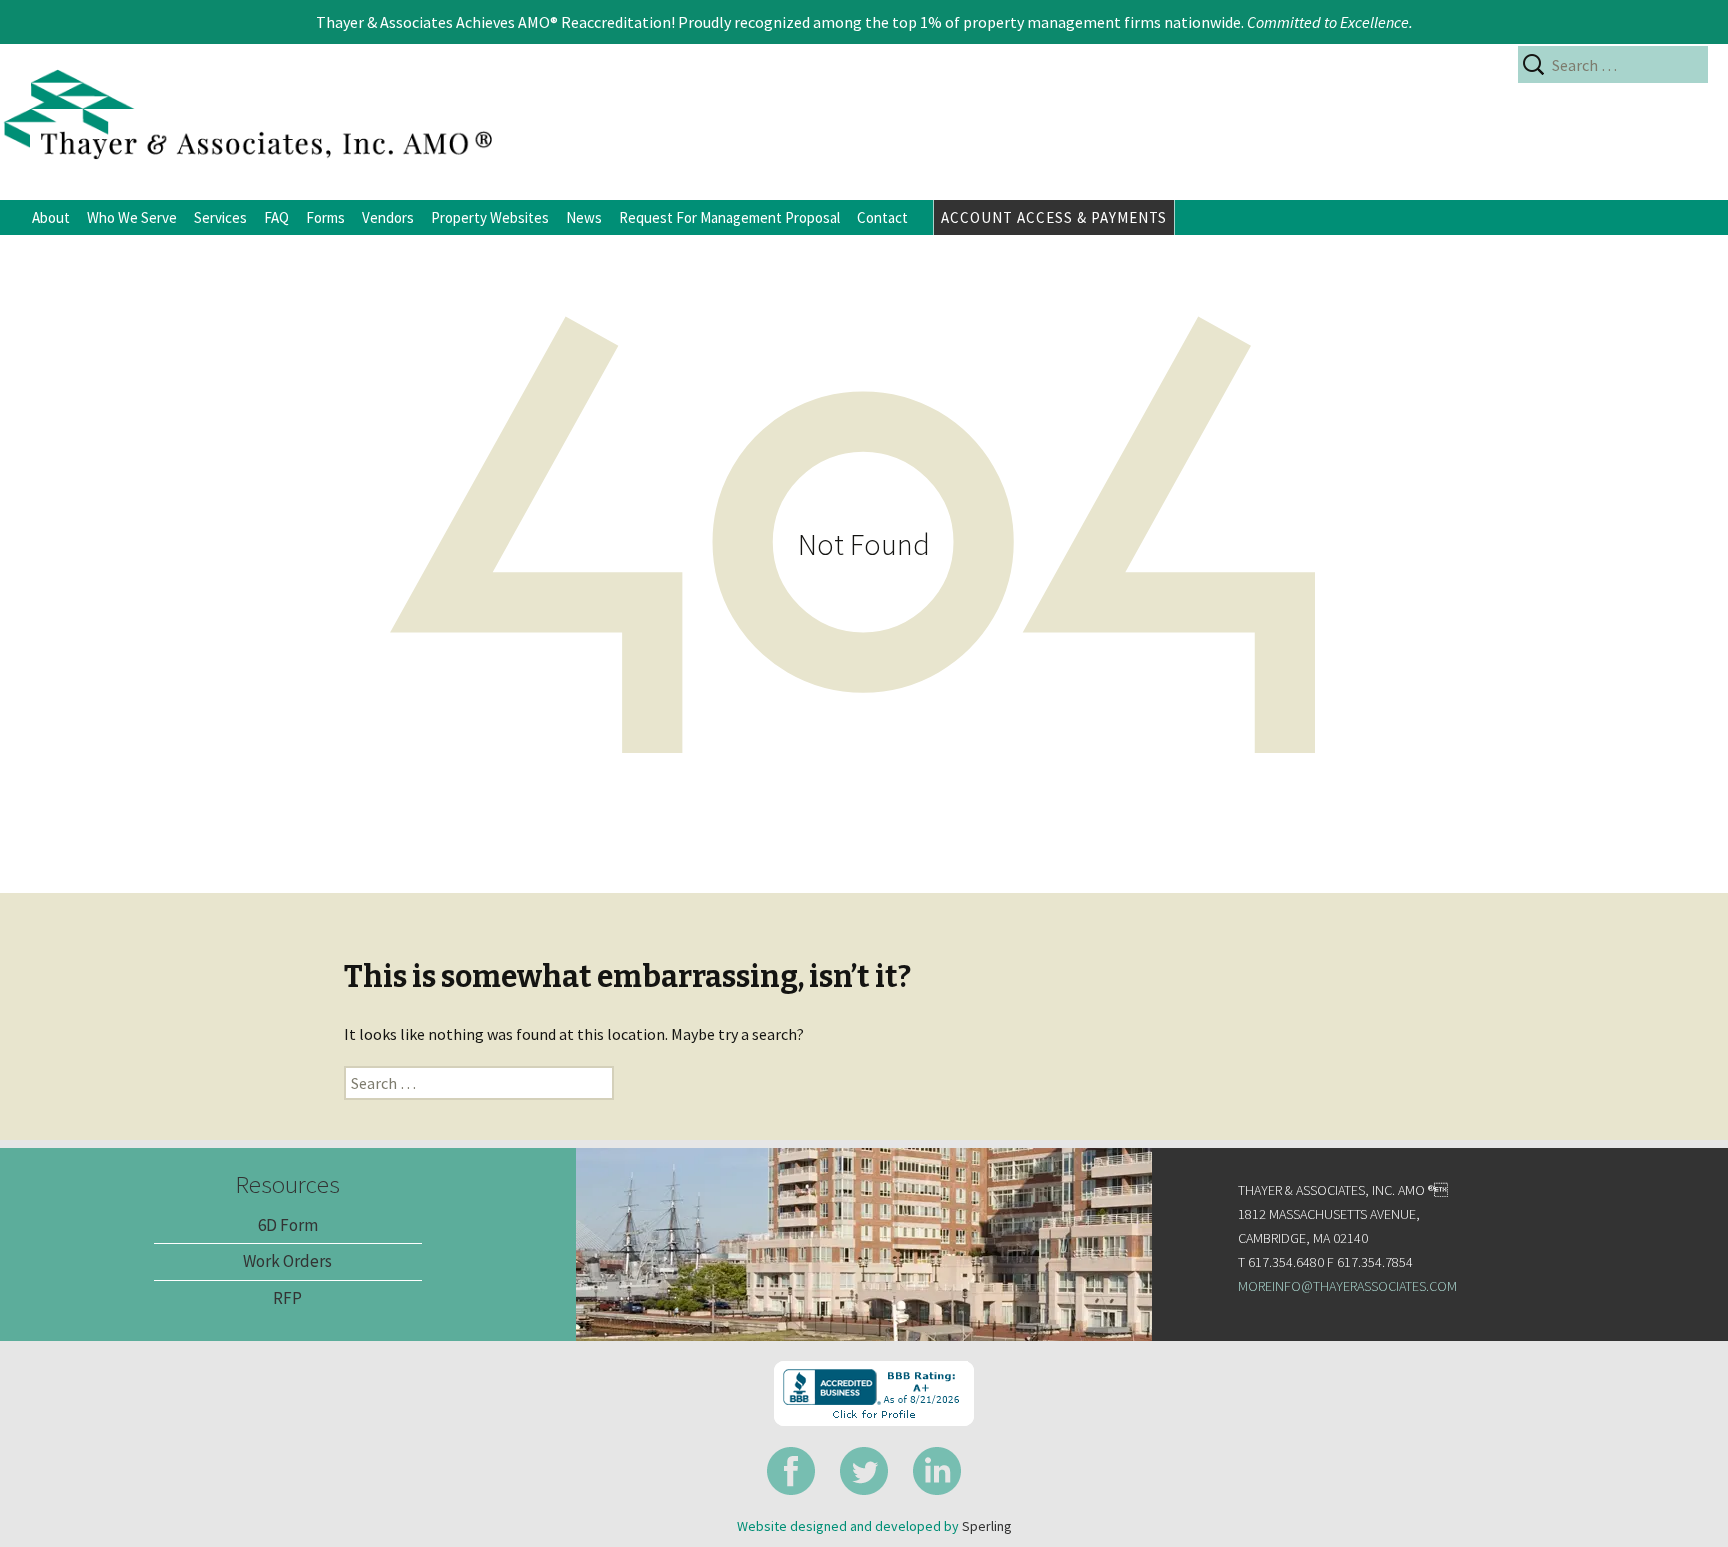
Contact (882, 217)
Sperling (987, 1526)
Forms (325, 217)
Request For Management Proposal (729, 217)
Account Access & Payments (1054, 217)
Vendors (388, 217)
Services (220, 217)
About (51, 217)
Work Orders (287, 1261)
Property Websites (490, 217)
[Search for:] (1613, 65)
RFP (287, 1298)
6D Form (288, 1225)
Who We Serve (132, 217)
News (584, 217)
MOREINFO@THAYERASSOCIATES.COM (1347, 1286)
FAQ (276, 217)
